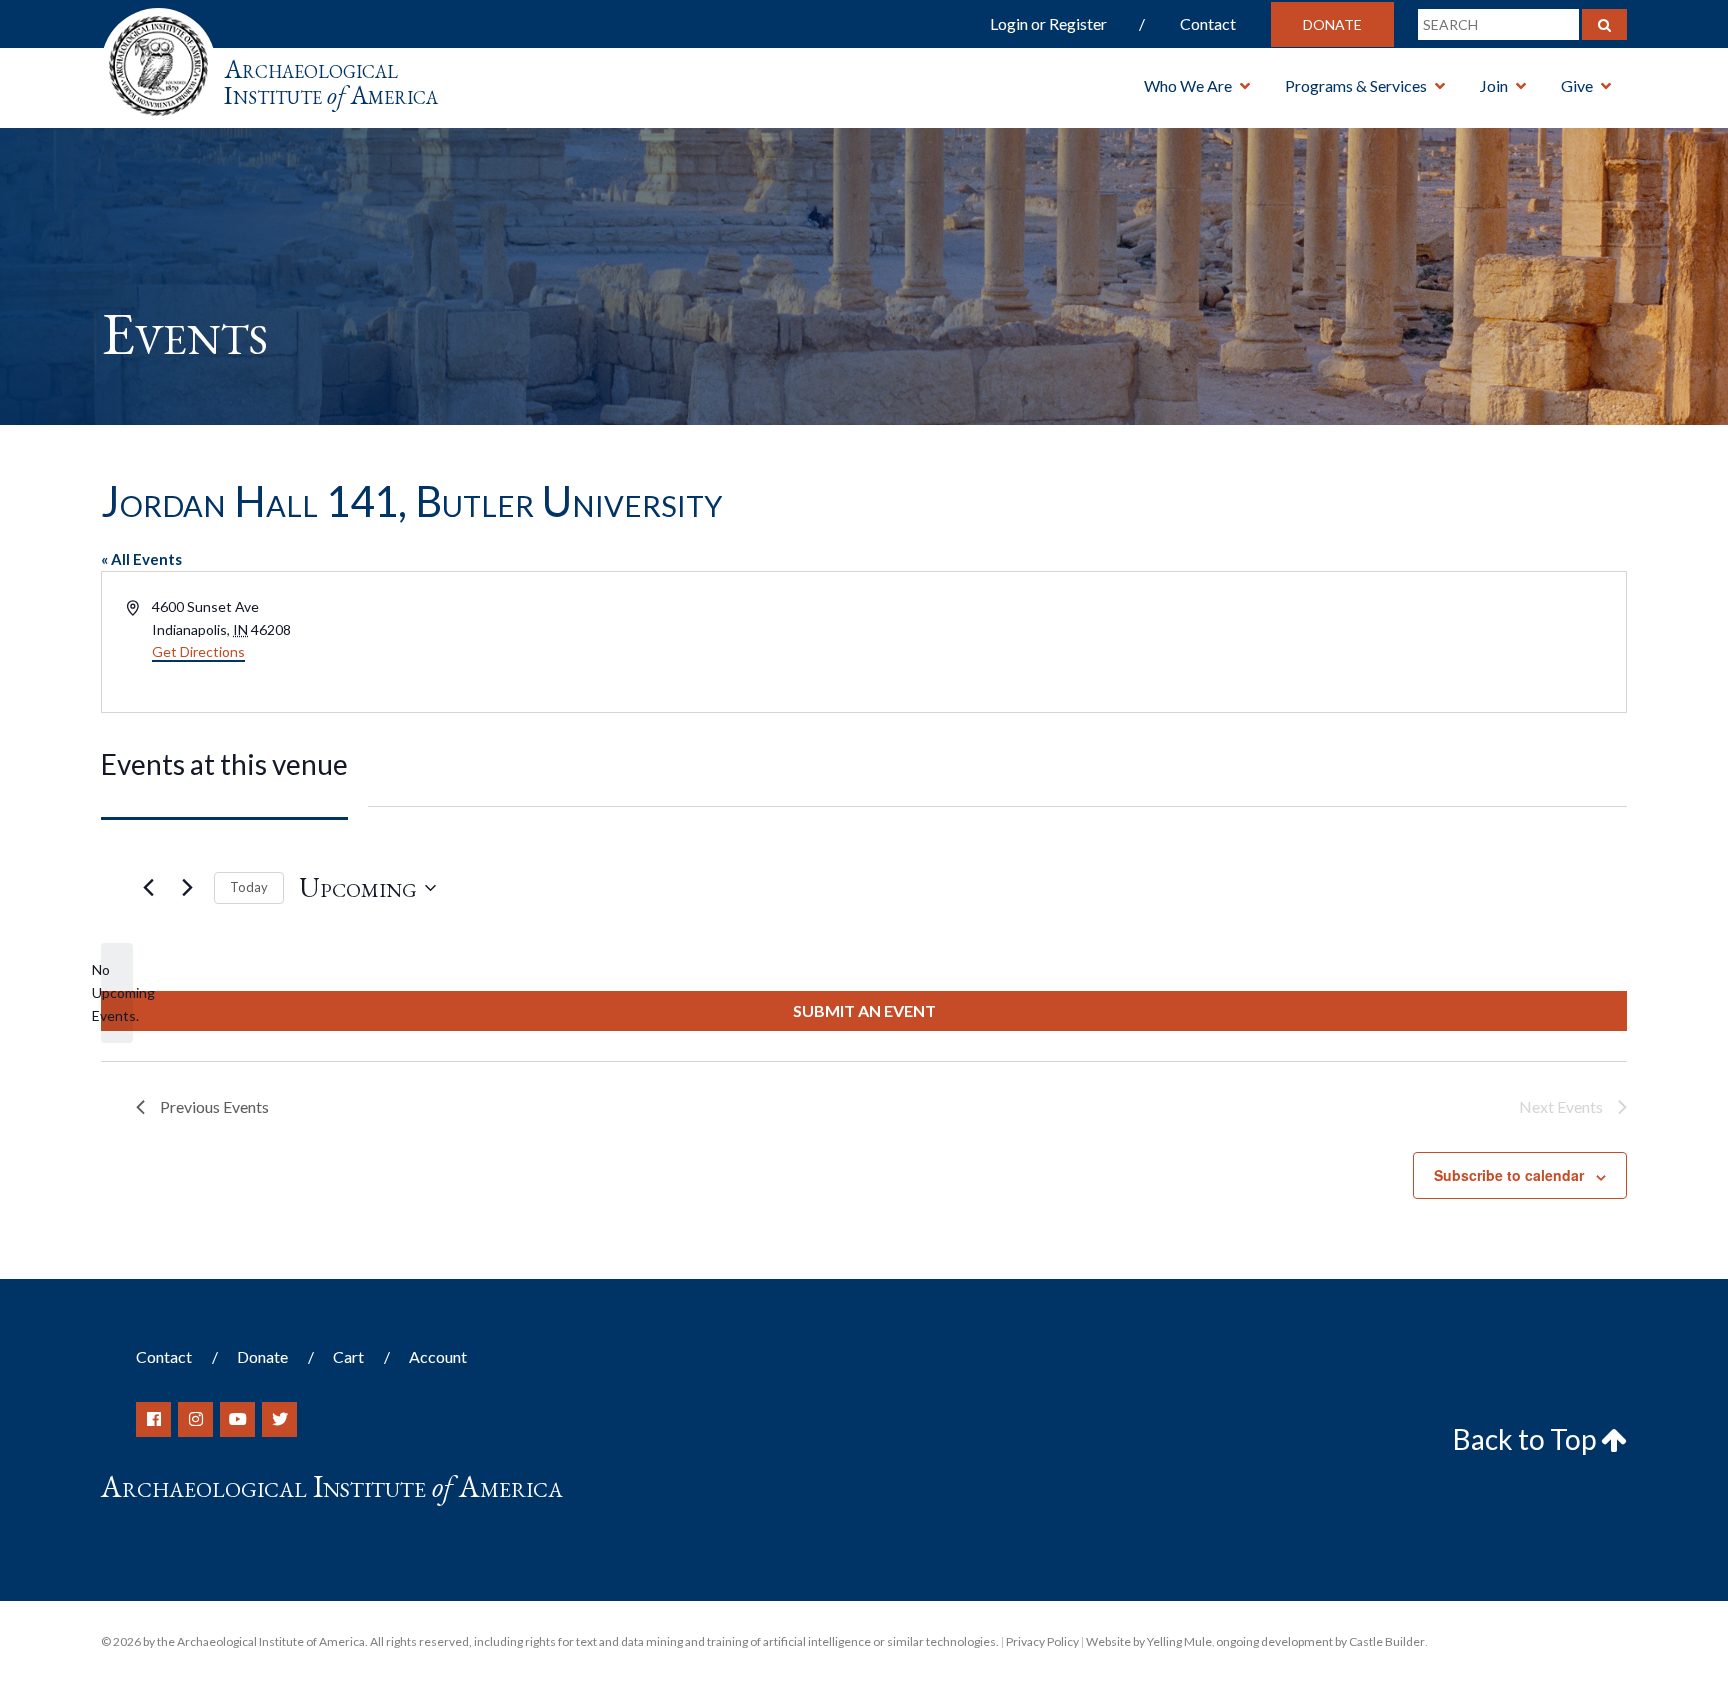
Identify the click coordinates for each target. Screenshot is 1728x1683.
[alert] (117, 993)
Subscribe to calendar (1509, 1175)
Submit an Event (864, 1010)
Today (249, 887)
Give (1577, 85)
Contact (1208, 23)
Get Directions (198, 651)
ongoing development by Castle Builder (1320, 1641)
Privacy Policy (1042, 1641)
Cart (348, 1356)
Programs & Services (1356, 85)
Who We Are (1188, 85)
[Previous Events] (148, 888)
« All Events (141, 559)
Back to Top (1527, 1439)
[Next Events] (187, 888)
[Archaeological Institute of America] (158, 59)
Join (1494, 85)
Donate (1332, 24)
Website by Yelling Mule (1149, 1641)
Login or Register (1048, 23)
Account (438, 1356)
